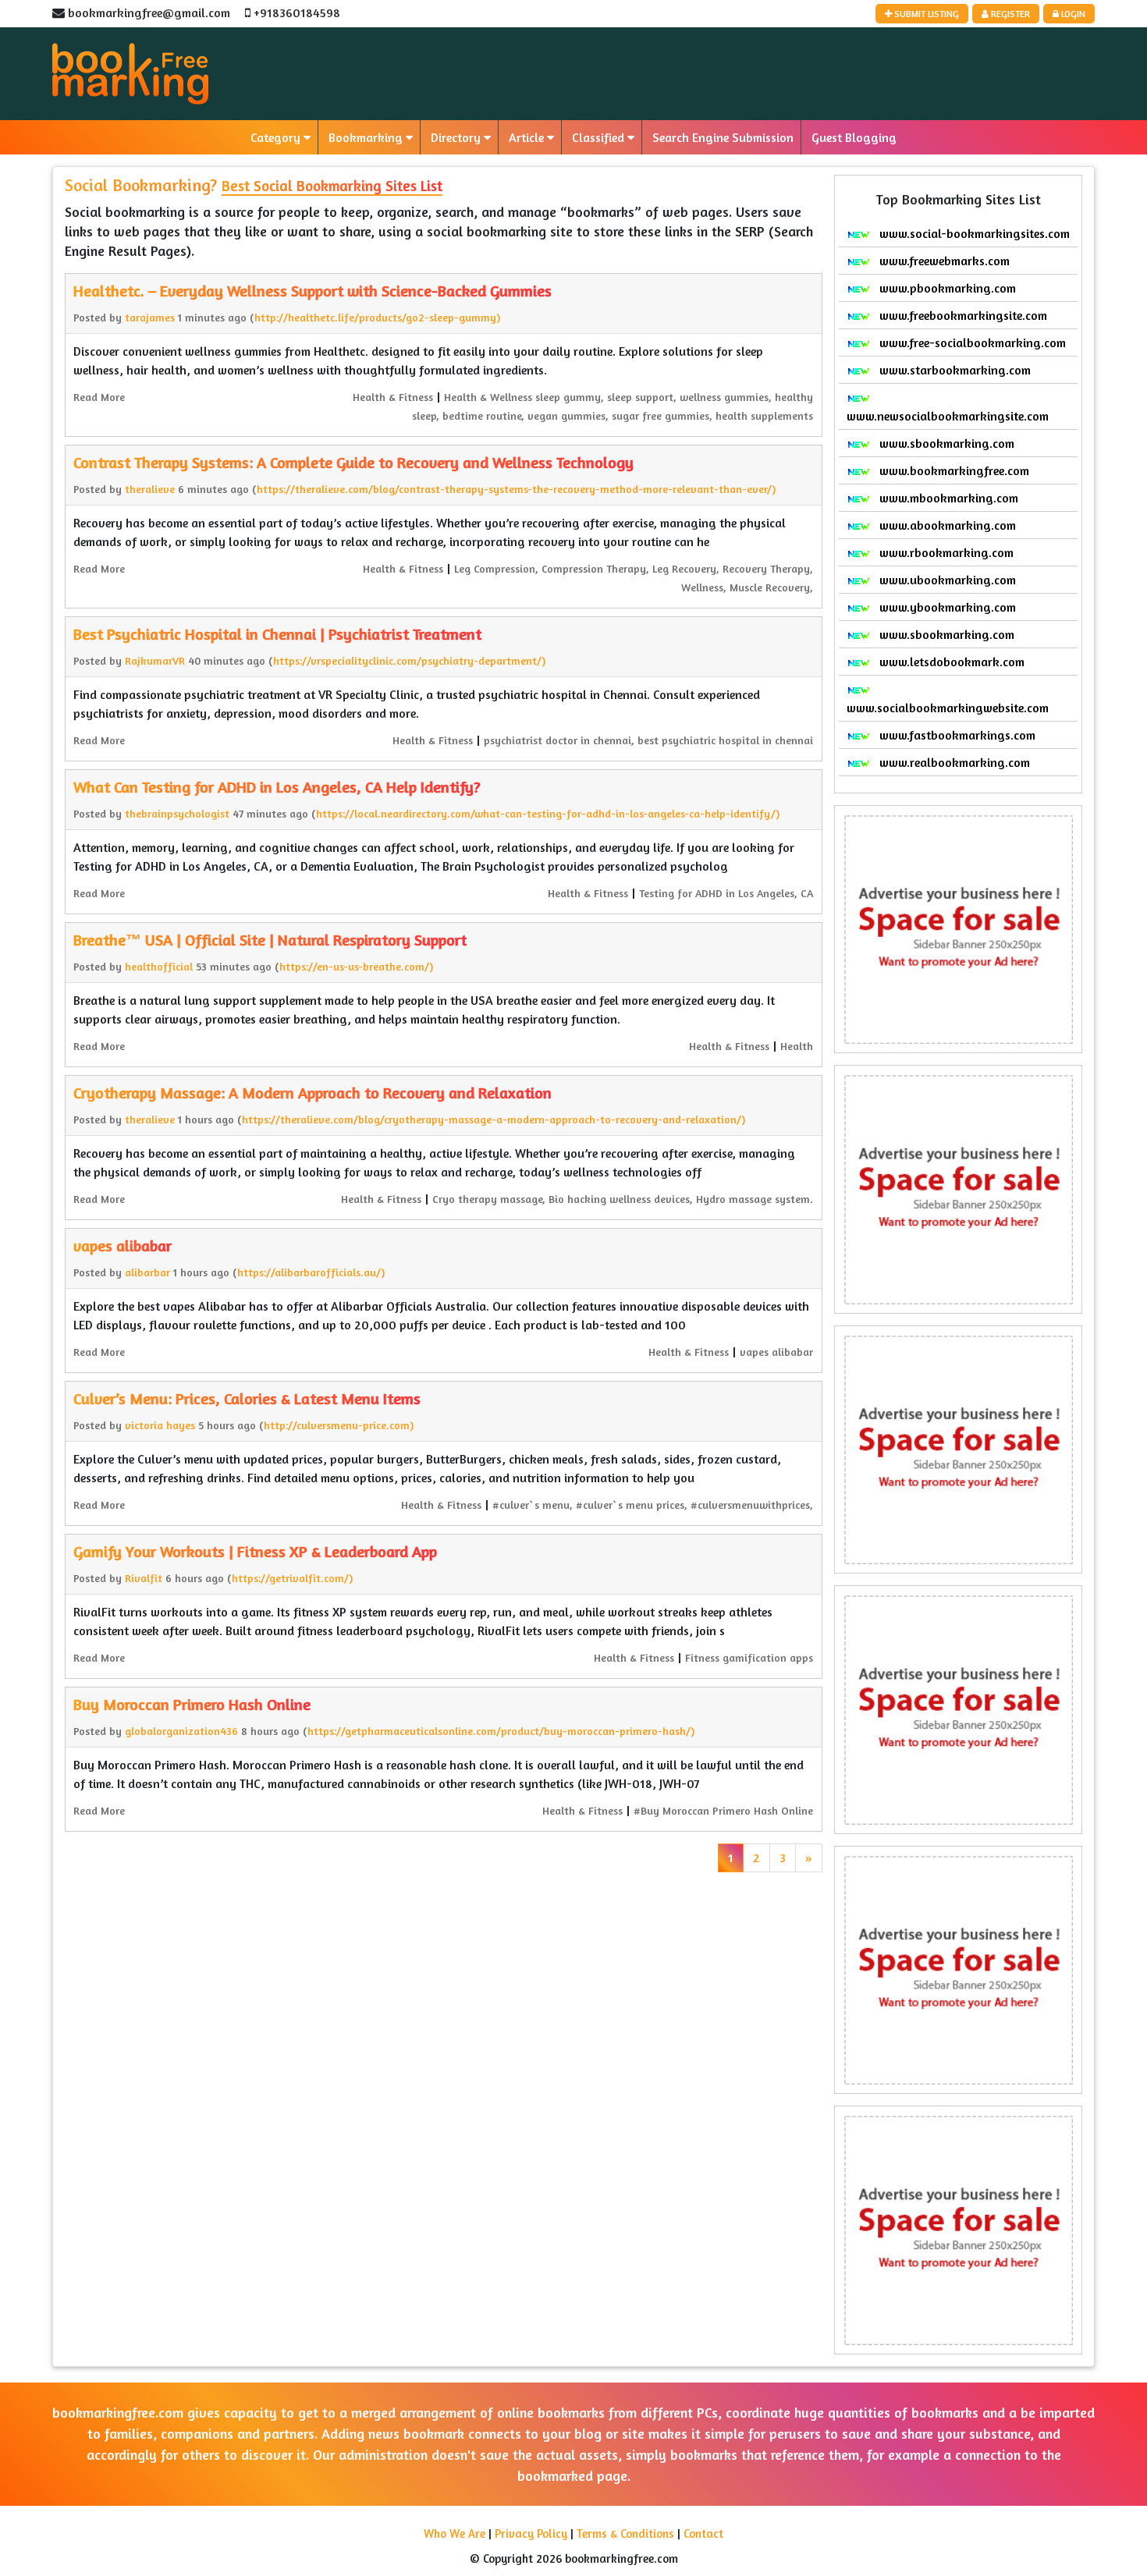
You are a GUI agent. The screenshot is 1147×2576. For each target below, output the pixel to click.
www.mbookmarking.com (947, 498)
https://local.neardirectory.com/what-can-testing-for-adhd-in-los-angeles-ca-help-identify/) (548, 813)
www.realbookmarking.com (953, 762)
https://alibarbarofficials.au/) (311, 1272)
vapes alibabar (123, 1245)
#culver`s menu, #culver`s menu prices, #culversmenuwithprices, (653, 1504)
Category (277, 137)
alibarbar (147, 1272)
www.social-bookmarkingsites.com (973, 233)
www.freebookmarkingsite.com (962, 315)
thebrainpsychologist (177, 813)
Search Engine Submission (723, 137)
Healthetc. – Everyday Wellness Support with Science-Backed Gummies (312, 291)
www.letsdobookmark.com (950, 662)
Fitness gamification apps (749, 1657)
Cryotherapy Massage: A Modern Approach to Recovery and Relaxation (312, 1093)
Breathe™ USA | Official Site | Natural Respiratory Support (270, 940)
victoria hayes (160, 1425)
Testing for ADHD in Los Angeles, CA (726, 893)
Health (797, 1046)
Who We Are (455, 2533)
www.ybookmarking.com (946, 607)
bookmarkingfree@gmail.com (149, 12)
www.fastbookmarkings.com (956, 735)
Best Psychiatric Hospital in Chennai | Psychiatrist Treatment (277, 634)
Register (1009, 14)
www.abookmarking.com (946, 525)
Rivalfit (144, 1578)
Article (528, 137)
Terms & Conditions (625, 2533)
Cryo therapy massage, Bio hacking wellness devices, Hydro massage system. (623, 1199)
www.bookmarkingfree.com (953, 470)
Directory (457, 137)
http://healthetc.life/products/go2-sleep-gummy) (377, 317)
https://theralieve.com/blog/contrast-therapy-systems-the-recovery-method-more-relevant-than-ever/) (516, 489)
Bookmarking (367, 137)
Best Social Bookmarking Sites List (332, 185)
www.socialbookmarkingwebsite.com (948, 708)
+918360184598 (297, 12)
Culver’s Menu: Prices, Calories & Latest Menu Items (247, 1398)
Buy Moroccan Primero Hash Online (192, 1704)
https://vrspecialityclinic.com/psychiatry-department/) (409, 660)
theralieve (150, 489)
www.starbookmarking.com (953, 370)
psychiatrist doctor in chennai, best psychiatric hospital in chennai (648, 740)
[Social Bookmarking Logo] (130, 74)
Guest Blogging (854, 137)
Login (1072, 14)
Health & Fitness (393, 397)
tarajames (150, 317)
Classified (600, 137)
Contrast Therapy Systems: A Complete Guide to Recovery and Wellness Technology (353, 462)
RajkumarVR (155, 660)
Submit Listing (925, 14)
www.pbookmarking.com (946, 288)
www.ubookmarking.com (946, 580)
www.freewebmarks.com (943, 261)
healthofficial (159, 966)
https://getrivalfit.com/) (292, 1578)
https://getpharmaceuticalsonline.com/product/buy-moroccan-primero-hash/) (501, 1731)
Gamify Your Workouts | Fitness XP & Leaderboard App (255, 1551)
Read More (99, 397)
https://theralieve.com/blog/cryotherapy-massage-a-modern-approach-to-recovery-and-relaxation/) (494, 1119)
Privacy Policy (531, 2533)
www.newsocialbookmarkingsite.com (948, 416)
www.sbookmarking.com (945, 443)
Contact (703, 2533)
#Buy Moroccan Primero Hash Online (723, 1810)
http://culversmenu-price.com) (339, 1425)
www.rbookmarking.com (945, 552)
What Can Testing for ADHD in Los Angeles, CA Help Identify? (277, 787)
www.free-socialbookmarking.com (971, 342)
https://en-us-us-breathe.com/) (356, 966)
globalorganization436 (181, 1731)
